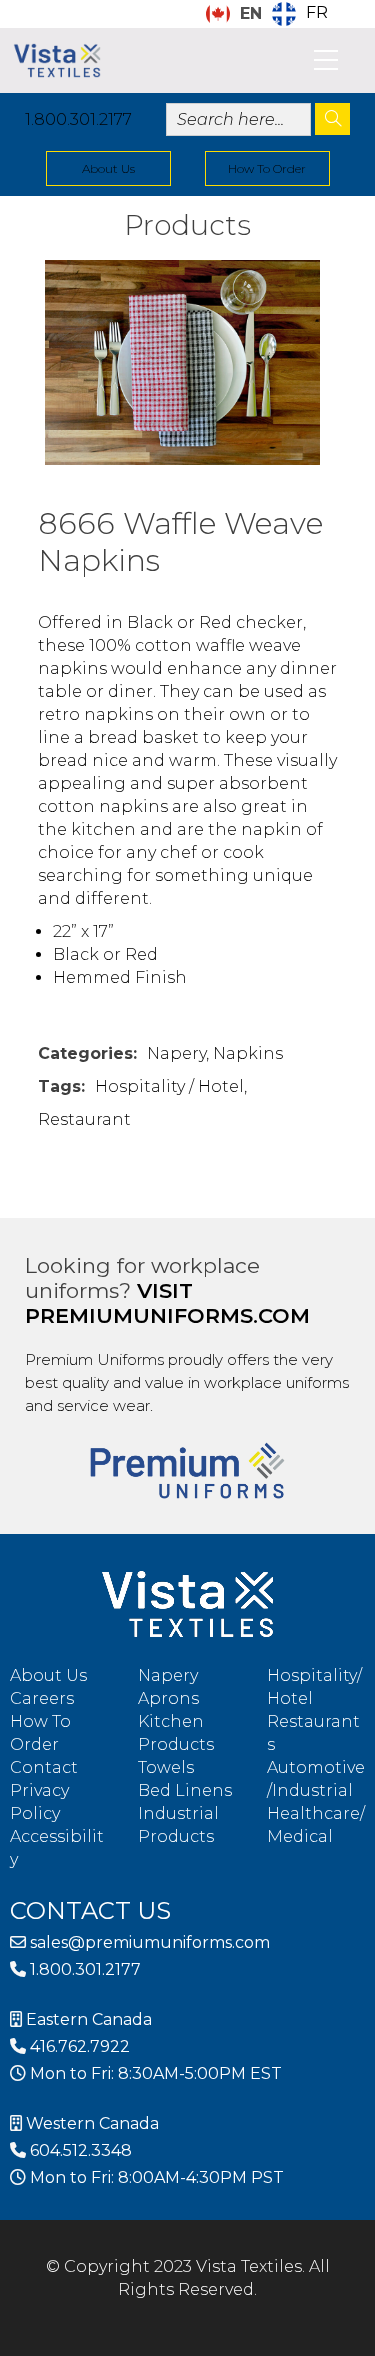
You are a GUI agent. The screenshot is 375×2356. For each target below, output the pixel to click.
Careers (42, 1698)
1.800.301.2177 (78, 119)
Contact (44, 1767)
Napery (176, 1053)
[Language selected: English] (365, 2339)
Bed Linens (185, 1790)
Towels (166, 1767)
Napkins (248, 1053)
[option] (300, 14)
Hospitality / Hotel (169, 1086)
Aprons (168, 1698)
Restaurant (84, 1119)
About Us (108, 168)
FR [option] (317, 12)
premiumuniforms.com (167, 1315)
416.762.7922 (78, 2046)
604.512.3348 (79, 2150)
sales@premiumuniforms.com (148, 1942)
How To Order (267, 168)
